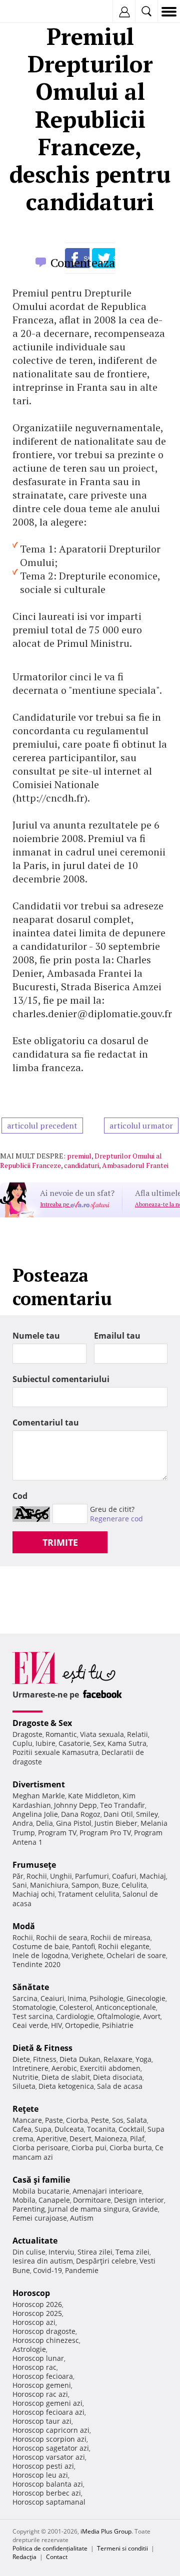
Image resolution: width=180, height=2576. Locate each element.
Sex (99, 1743)
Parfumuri (92, 1876)
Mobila (24, 2200)
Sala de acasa (120, 2086)
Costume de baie (41, 1946)
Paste (54, 2120)
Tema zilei (132, 2252)
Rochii (37, 1876)
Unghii (61, 1876)
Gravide (145, 2209)
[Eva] (31, 12)
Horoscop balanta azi (48, 2484)
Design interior (139, 2200)
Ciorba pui (89, 2147)
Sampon (85, 1885)
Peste (100, 2120)
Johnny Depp (75, 1805)
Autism (82, 2218)
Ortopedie (82, 2025)
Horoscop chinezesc (46, 2340)
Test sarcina (33, 2016)
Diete (21, 2059)
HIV (56, 2025)
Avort (152, 2016)
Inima (77, 1998)
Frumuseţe (34, 1865)
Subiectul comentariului (61, 1379)
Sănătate (31, 1987)
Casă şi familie (41, 2180)
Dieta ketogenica (66, 2086)
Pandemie (82, 2270)
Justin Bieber (116, 1823)
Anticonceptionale (126, 2007)
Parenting (29, 2209)
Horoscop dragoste (44, 2331)
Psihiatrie (118, 2025)
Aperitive (51, 2139)
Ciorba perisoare (40, 2147)
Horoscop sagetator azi (51, 2448)
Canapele (54, 2200)
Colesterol (76, 2007)
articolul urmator (141, 1126)
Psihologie (106, 1998)
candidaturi (81, 1165)
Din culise (29, 2252)
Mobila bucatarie (41, 2191)
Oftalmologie (118, 2016)
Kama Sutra (127, 1743)
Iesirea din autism (43, 2261)
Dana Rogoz (81, 1814)
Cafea (22, 2129)
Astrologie (29, 2349)
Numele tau (36, 1336)
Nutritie (25, 2077)
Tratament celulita (89, 1894)
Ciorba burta (131, 2147)
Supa (43, 2129)
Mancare (27, 2120)
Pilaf (137, 2139)
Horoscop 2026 (37, 2304)
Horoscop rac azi (40, 2394)
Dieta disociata (118, 2077)
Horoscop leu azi (40, 2475)
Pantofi (83, 1946)
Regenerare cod (116, 1519)
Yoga (143, 2059)
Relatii (137, 1734)
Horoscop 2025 (37, 2313)
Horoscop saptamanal (49, 2502)
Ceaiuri (52, 1998)
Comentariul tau (46, 1423)
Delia (44, 1823)
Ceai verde (30, 2025)
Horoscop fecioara (43, 2376)
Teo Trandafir (122, 1805)
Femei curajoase (40, 2218)
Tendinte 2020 (36, 1964)
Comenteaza (83, 263)
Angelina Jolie (35, 1814)
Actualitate (35, 2241)
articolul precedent (42, 1126)
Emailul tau (117, 1336)
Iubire (45, 1743)
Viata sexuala (102, 1734)
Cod (20, 1496)
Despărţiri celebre (106, 2261)
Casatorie (74, 1743)
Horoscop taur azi (42, 2421)
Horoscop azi (34, 2322)
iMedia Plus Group (106, 2531)
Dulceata (69, 2129)
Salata (137, 2120)
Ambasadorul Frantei (135, 1165)
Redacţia (24, 2557)
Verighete (87, 1955)
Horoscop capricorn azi (51, 2430)
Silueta (24, 2086)
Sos (118, 2120)
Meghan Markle (39, 1796)
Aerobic (64, 2068)
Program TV (57, 1833)
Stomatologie (34, 2007)
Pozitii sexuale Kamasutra (55, 1752)
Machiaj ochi (34, 1894)
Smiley (147, 1814)
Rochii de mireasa (120, 1937)
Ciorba (77, 2120)
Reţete (25, 2109)
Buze (110, 1885)
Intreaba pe (55, 1204)
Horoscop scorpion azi (49, 2439)
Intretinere (30, 2068)
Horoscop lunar (38, 2358)
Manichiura (49, 1885)
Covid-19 (47, 2270)
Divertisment (39, 1784)
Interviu (61, 2252)
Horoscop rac (34, 2367)
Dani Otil (118, 1814)
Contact (57, 2557)
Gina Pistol (74, 1823)
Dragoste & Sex (42, 1723)
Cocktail (131, 2129)
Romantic (61, 1734)
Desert (80, 2139)
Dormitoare (92, 2200)
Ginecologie (146, 1998)
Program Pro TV (105, 1833)
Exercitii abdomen (110, 2068)
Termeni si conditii (122, 2548)
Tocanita (101, 2129)
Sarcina (25, 1998)
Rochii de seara (62, 1937)
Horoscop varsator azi (49, 2457)
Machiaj (153, 1876)
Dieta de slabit (66, 2077)
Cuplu (22, 1743)
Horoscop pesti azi (43, 2466)
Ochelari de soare (136, 1955)
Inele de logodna (40, 1955)
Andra (23, 1823)
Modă (24, 1926)
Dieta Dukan (80, 2059)
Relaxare (118, 2059)
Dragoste (27, 1734)
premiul (79, 1156)
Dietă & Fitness (42, 2048)
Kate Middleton (94, 1796)
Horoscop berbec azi (47, 2493)
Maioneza (111, 2139)
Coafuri (124, 1876)
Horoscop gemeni (42, 2385)
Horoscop (31, 2293)
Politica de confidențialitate (50, 2548)
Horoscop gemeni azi (47, 2403)
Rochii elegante (124, 1946)
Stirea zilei (95, 2252)
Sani (20, 1885)
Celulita (134, 1885)
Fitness (45, 2059)
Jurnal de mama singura (88, 2209)
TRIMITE (60, 1542)
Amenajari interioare (107, 2191)
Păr (18, 1876)
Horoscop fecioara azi (48, 2412)
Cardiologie (75, 2016)
